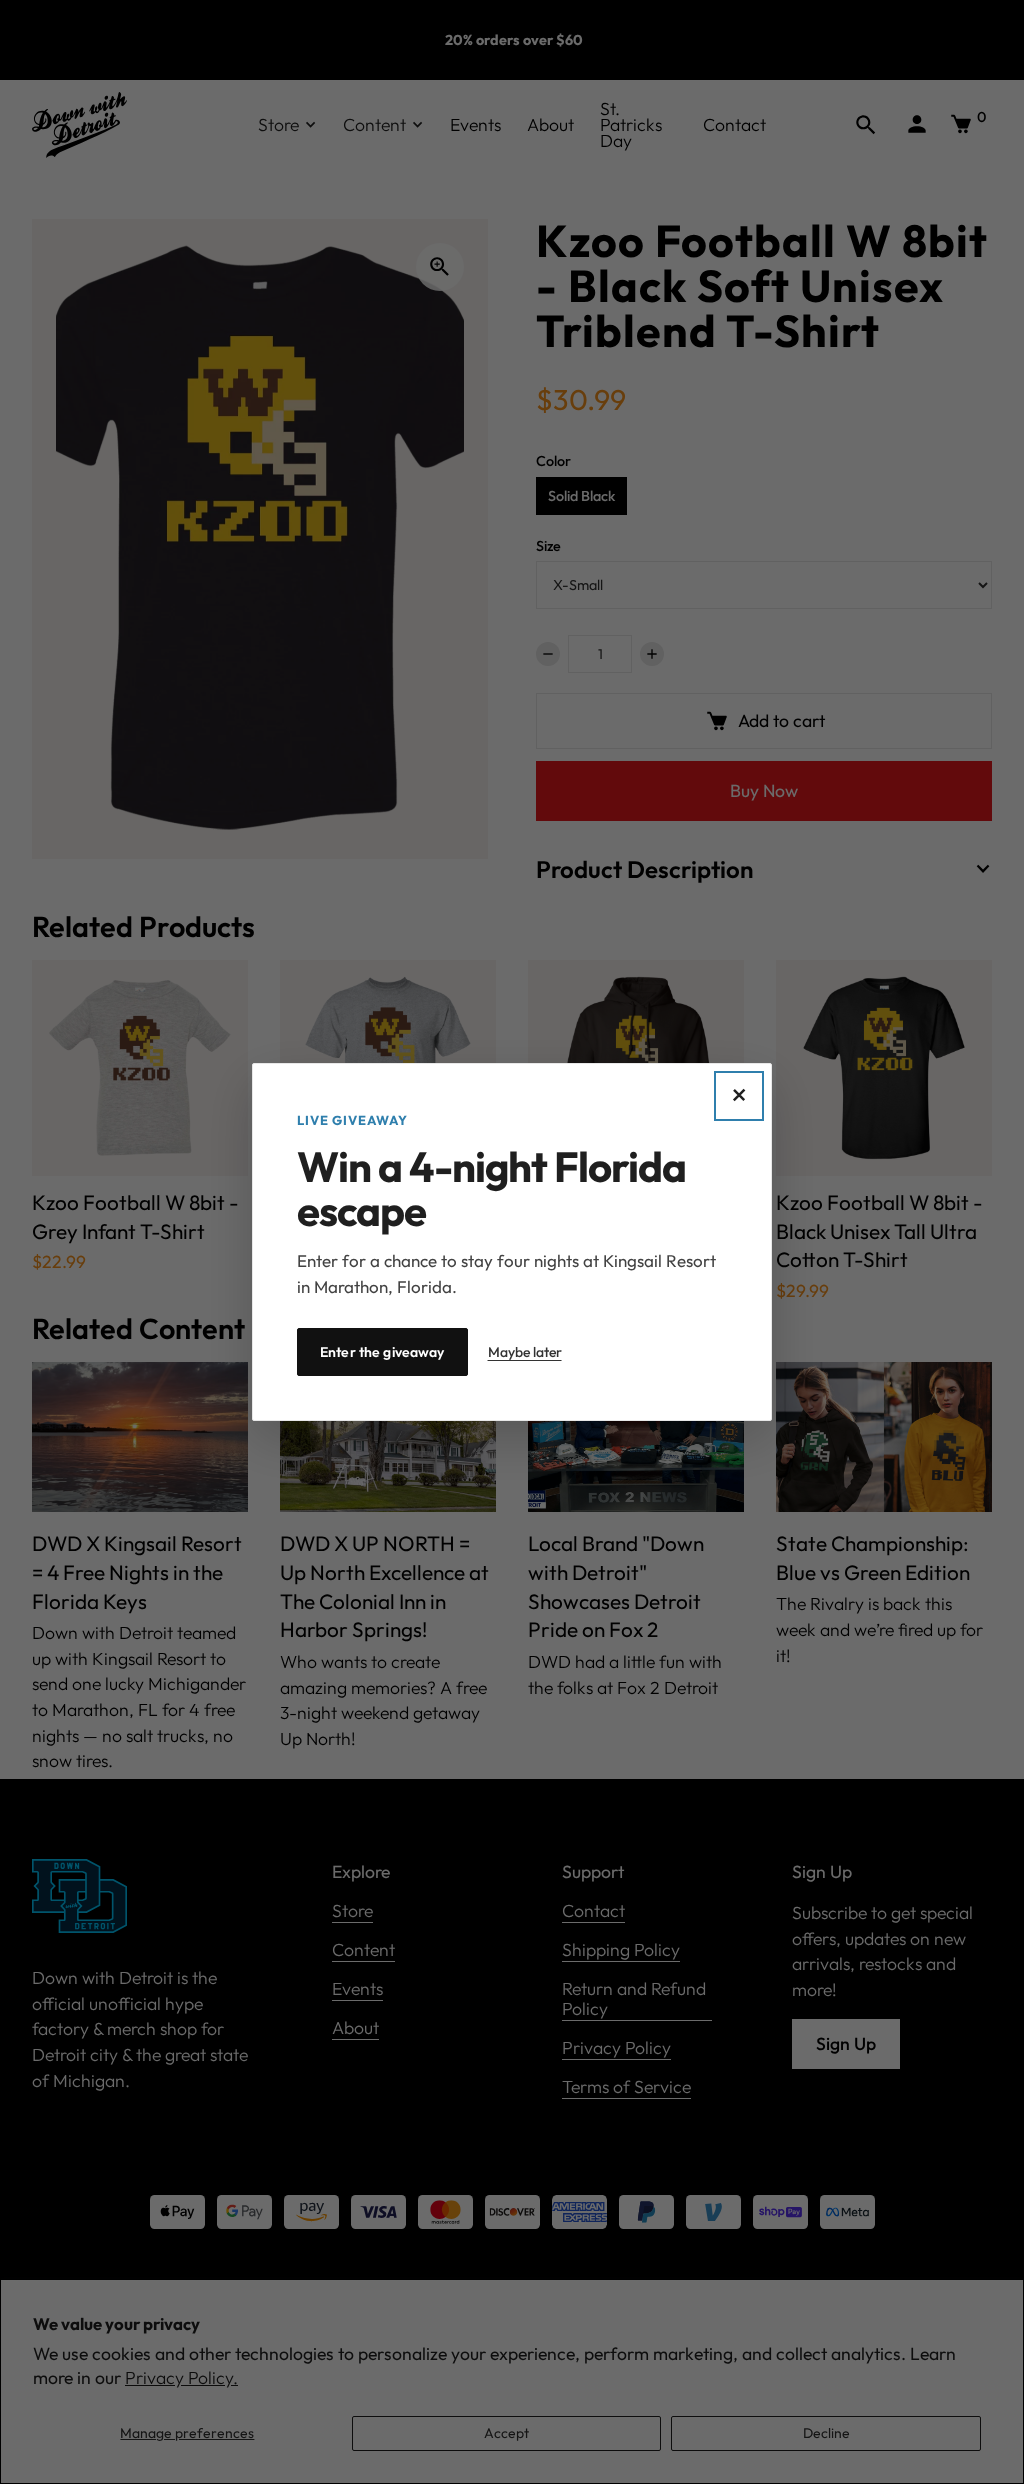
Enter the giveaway (382, 1352)
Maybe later (525, 1352)
